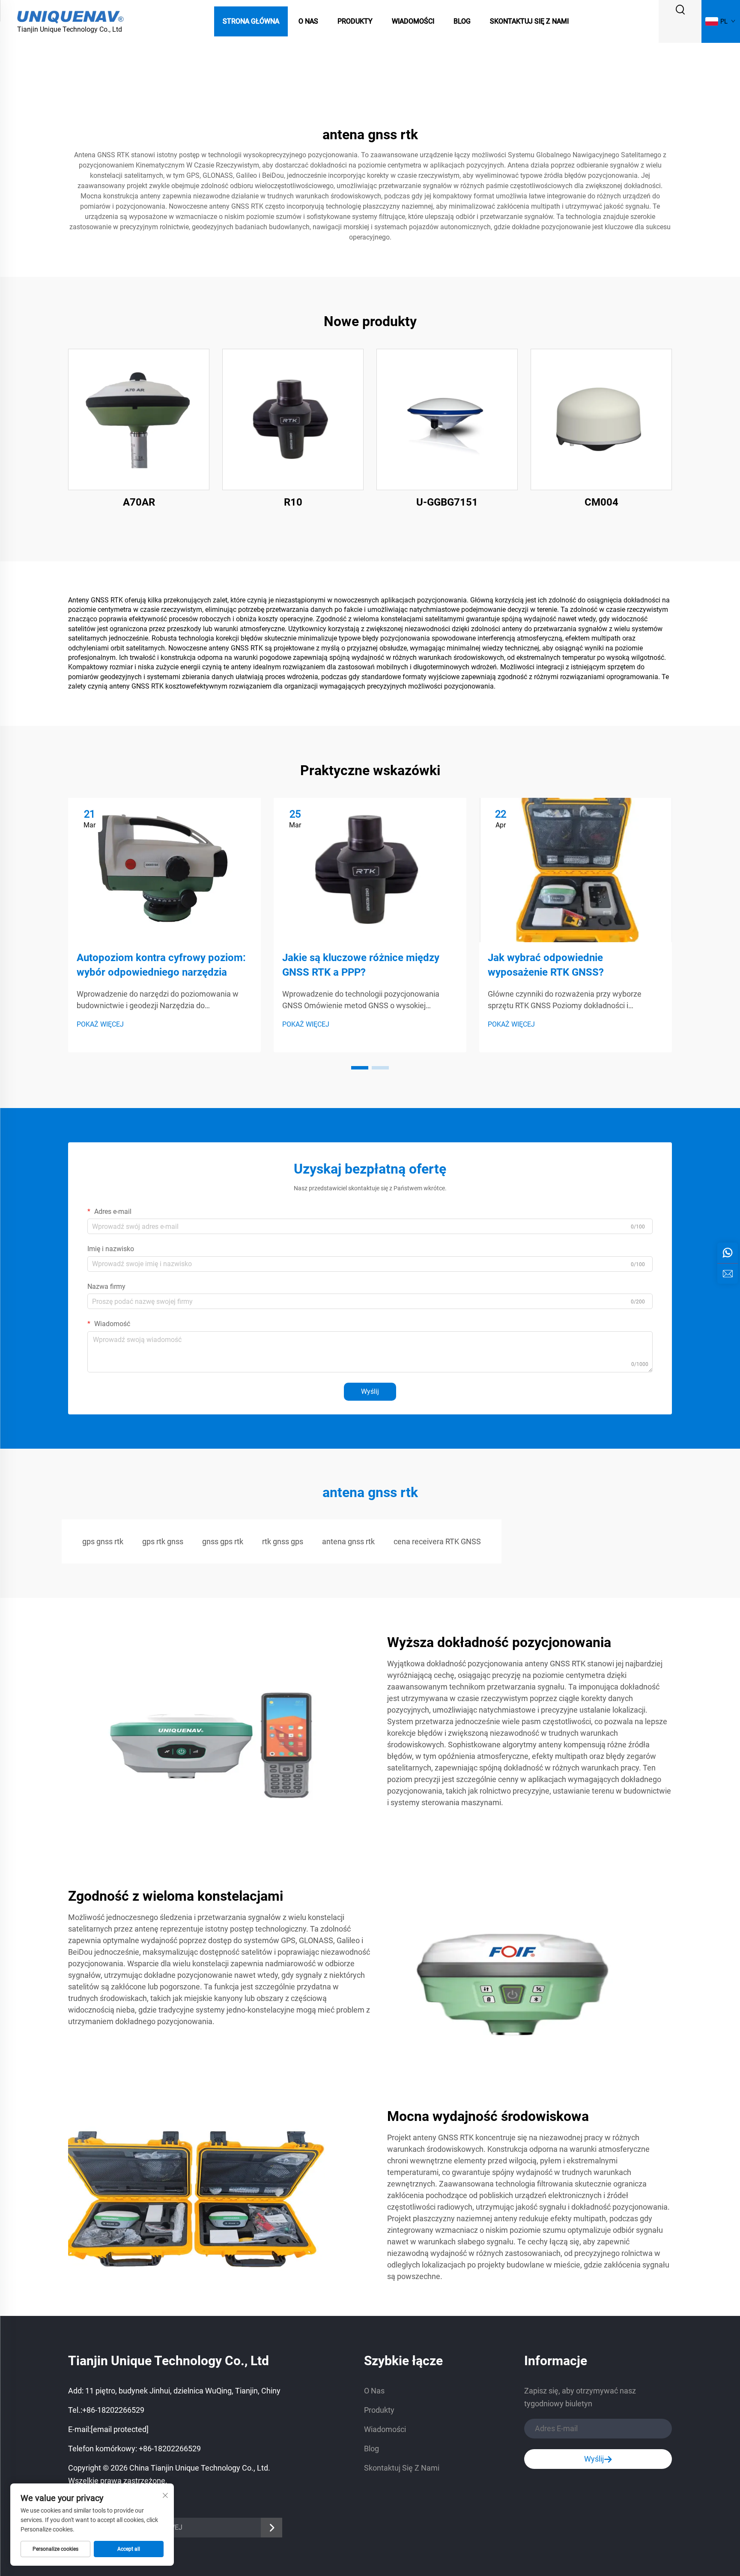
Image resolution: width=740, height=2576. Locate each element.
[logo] (71, 16)
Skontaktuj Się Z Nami (529, 21)
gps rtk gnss (163, 1541)
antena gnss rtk (348, 1541)
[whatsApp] (728, 1253)
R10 (293, 502)
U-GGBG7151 (447, 502)
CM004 (601, 502)
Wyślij (370, 1391)
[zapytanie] (728, 1273)
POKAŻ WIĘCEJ (100, 1024)
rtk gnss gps (283, 1541)
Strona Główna (251, 21)
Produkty (355, 21)
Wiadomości (413, 21)
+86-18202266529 (113, 2410)
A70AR (139, 502)
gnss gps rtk (223, 1541)
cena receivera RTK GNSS (437, 1541)
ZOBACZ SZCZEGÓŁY (139, 419)
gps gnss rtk (103, 1541)
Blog (462, 21)
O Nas (308, 21)
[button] (360, 1068)
